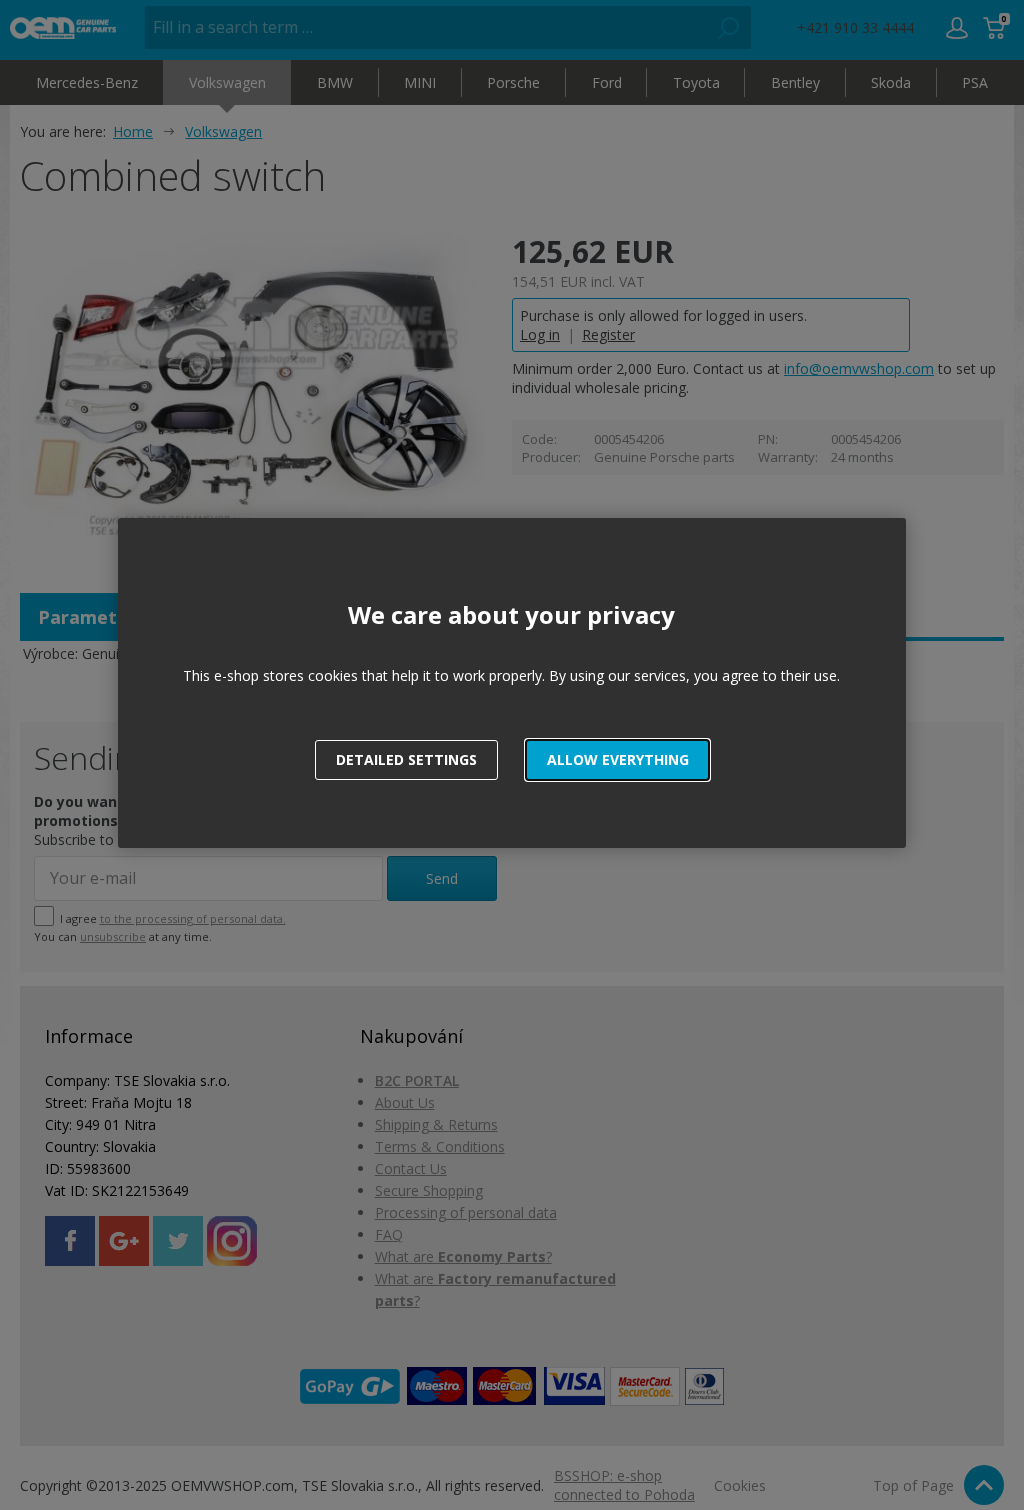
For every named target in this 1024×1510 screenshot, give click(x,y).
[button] (617, 760)
